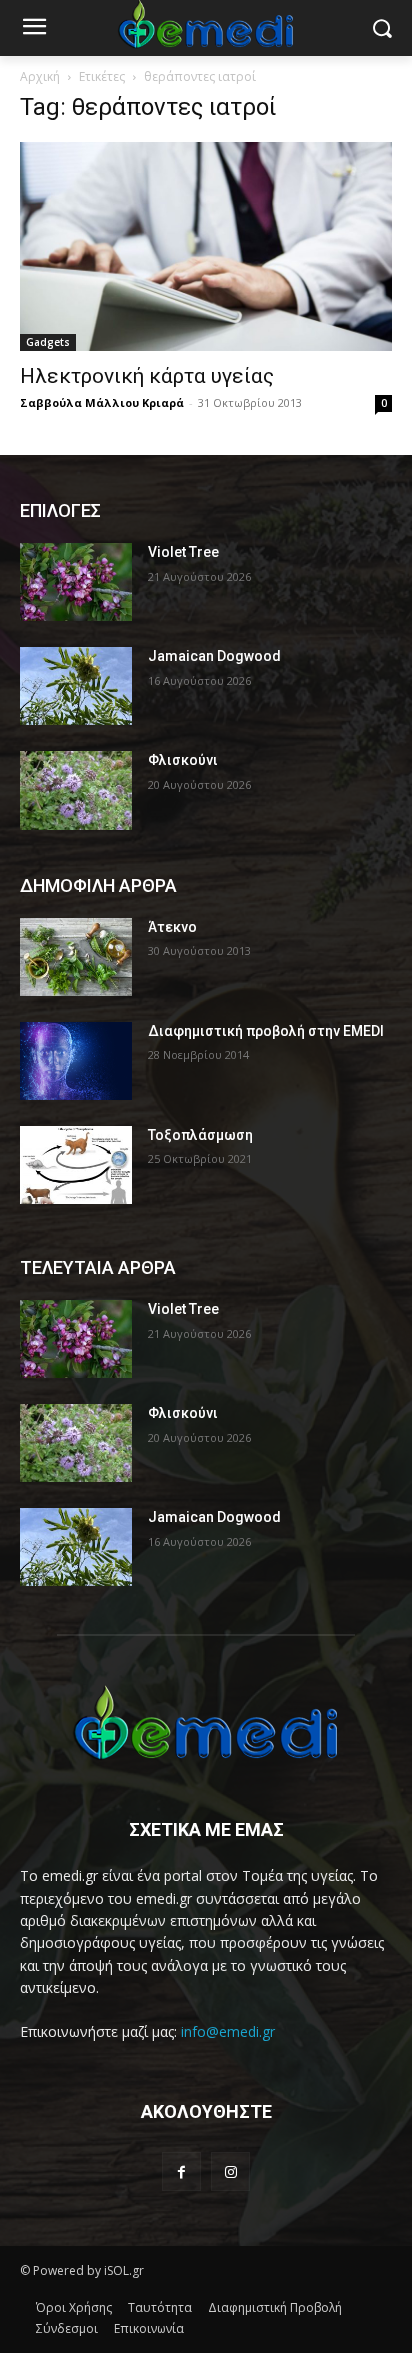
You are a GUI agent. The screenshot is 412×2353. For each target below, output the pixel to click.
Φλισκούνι (183, 760)
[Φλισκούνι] (76, 790)
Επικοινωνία (149, 2328)
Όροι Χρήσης (74, 2307)
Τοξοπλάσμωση (200, 1135)
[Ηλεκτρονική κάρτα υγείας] (206, 246)
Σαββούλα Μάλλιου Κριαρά (102, 402)
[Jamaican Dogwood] (76, 686)
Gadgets (48, 342)
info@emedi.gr (228, 2031)
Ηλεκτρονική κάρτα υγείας (147, 376)
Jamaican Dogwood (214, 656)
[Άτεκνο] (76, 957)
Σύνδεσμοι (67, 2328)
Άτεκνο (172, 927)
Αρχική (40, 76)
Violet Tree (183, 552)
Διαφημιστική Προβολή (275, 2307)
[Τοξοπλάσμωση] (76, 1165)
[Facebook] (181, 2171)
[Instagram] (230, 2171)
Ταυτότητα (160, 2307)
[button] (382, 28)
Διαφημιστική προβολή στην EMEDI (266, 1031)
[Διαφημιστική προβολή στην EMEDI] (76, 1061)
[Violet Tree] (76, 582)
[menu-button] (34, 29)
